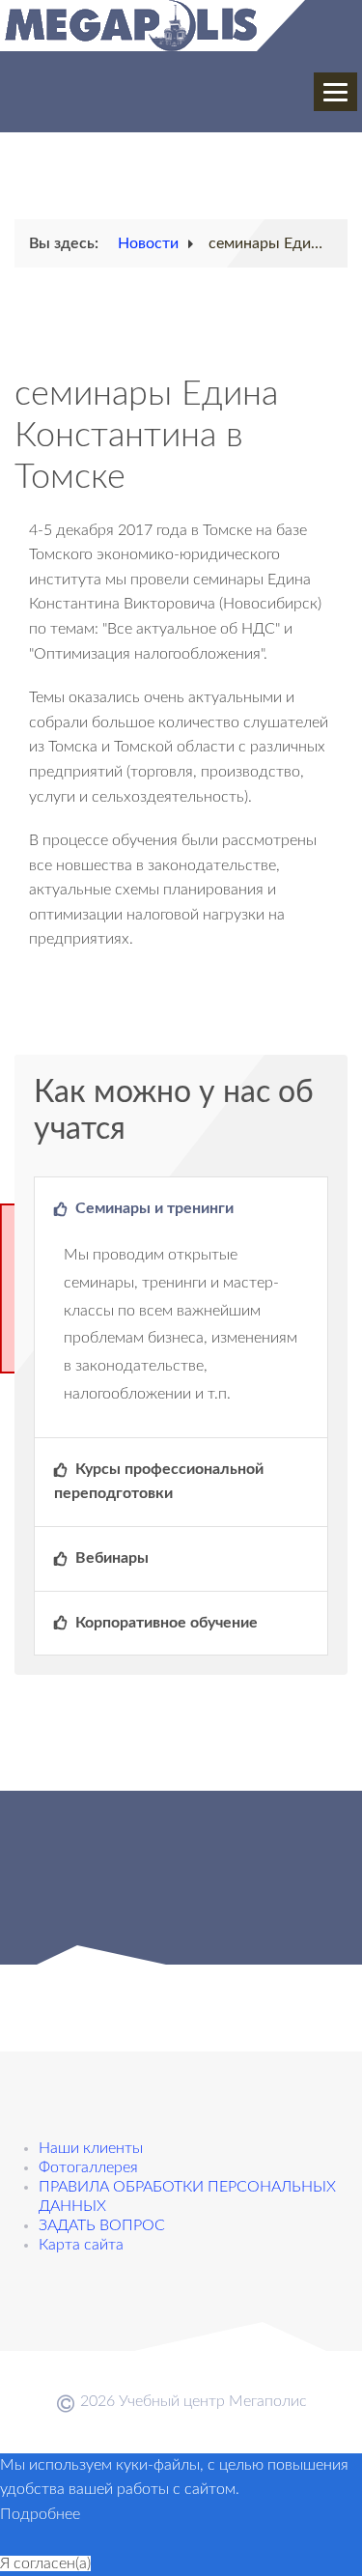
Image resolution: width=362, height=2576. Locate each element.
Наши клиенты (91, 2148)
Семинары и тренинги (153, 1208)
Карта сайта (81, 2245)
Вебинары (110, 1558)
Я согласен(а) (45, 2563)
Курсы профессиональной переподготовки (159, 1482)
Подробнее (40, 2514)
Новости (148, 243)
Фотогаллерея (88, 2167)
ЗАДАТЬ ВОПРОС (102, 2225)
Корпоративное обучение (165, 1623)
